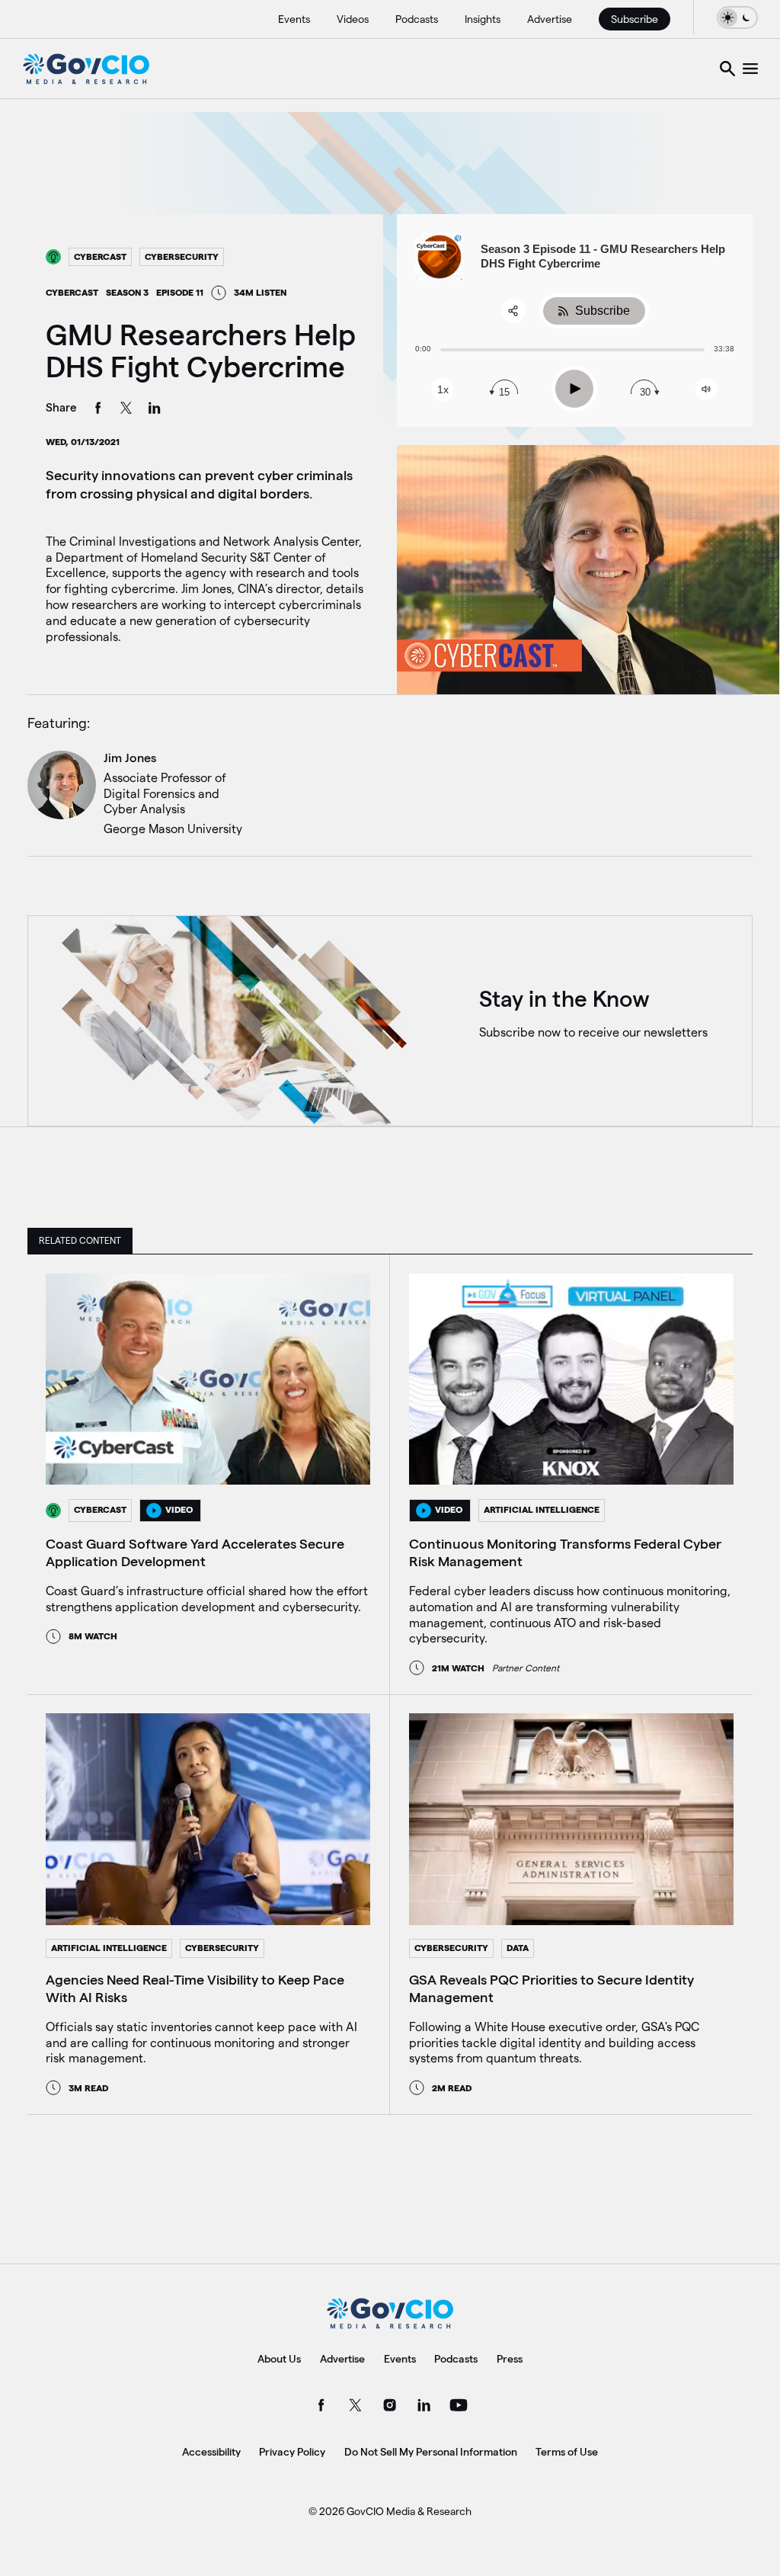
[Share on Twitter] (126, 410)
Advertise (550, 19)
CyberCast (100, 256)
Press (510, 2359)
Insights (483, 19)
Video (179, 1509)
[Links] (750, 69)
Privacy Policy (292, 2452)
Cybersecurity (182, 256)
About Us (279, 2359)
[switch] (737, 17)
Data (518, 1948)
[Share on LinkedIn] (155, 410)
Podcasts (417, 19)
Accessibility (211, 2452)
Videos (353, 19)
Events (294, 19)
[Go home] (86, 69)
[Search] (727, 69)
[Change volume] (706, 389)
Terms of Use (567, 2452)
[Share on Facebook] (98, 410)
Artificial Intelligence (542, 1509)
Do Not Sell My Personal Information (431, 2452)
